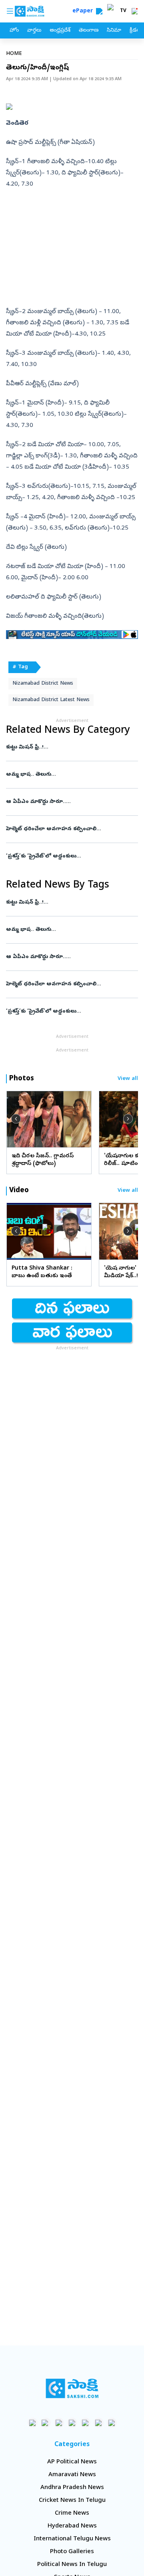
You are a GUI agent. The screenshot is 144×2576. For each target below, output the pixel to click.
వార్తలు (34, 31)
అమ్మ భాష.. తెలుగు (64, 775)
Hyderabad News (72, 2526)
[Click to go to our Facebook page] (33, 2423)
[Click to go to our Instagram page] (72, 2423)
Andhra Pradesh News (72, 2488)
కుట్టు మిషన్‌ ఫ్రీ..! (66, 747)
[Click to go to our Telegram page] (99, 2423)
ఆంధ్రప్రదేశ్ (60, 31)
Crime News (72, 2513)
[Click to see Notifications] (134, 11)
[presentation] (16, 1119)
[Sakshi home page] (72, 2388)
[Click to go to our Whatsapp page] (46, 2423)
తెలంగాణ (89, 31)
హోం (14, 31)
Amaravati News (72, 2475)
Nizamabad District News (43, 684)
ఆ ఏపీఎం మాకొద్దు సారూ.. (70, 802)
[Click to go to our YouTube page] (85, 2423)
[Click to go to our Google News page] (112, 2423)
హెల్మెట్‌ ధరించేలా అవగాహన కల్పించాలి (70, 829)
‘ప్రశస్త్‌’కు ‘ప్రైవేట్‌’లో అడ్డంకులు (72, 856)
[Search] (99, 11)
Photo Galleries (72, 2552)
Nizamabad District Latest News (51, 700)
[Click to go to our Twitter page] (59, 2423)
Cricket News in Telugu (72, 2501)
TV (123, 11)
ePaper (84, 11)
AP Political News (72, 2462)
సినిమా (114, 31)
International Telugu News (72, 2539)
